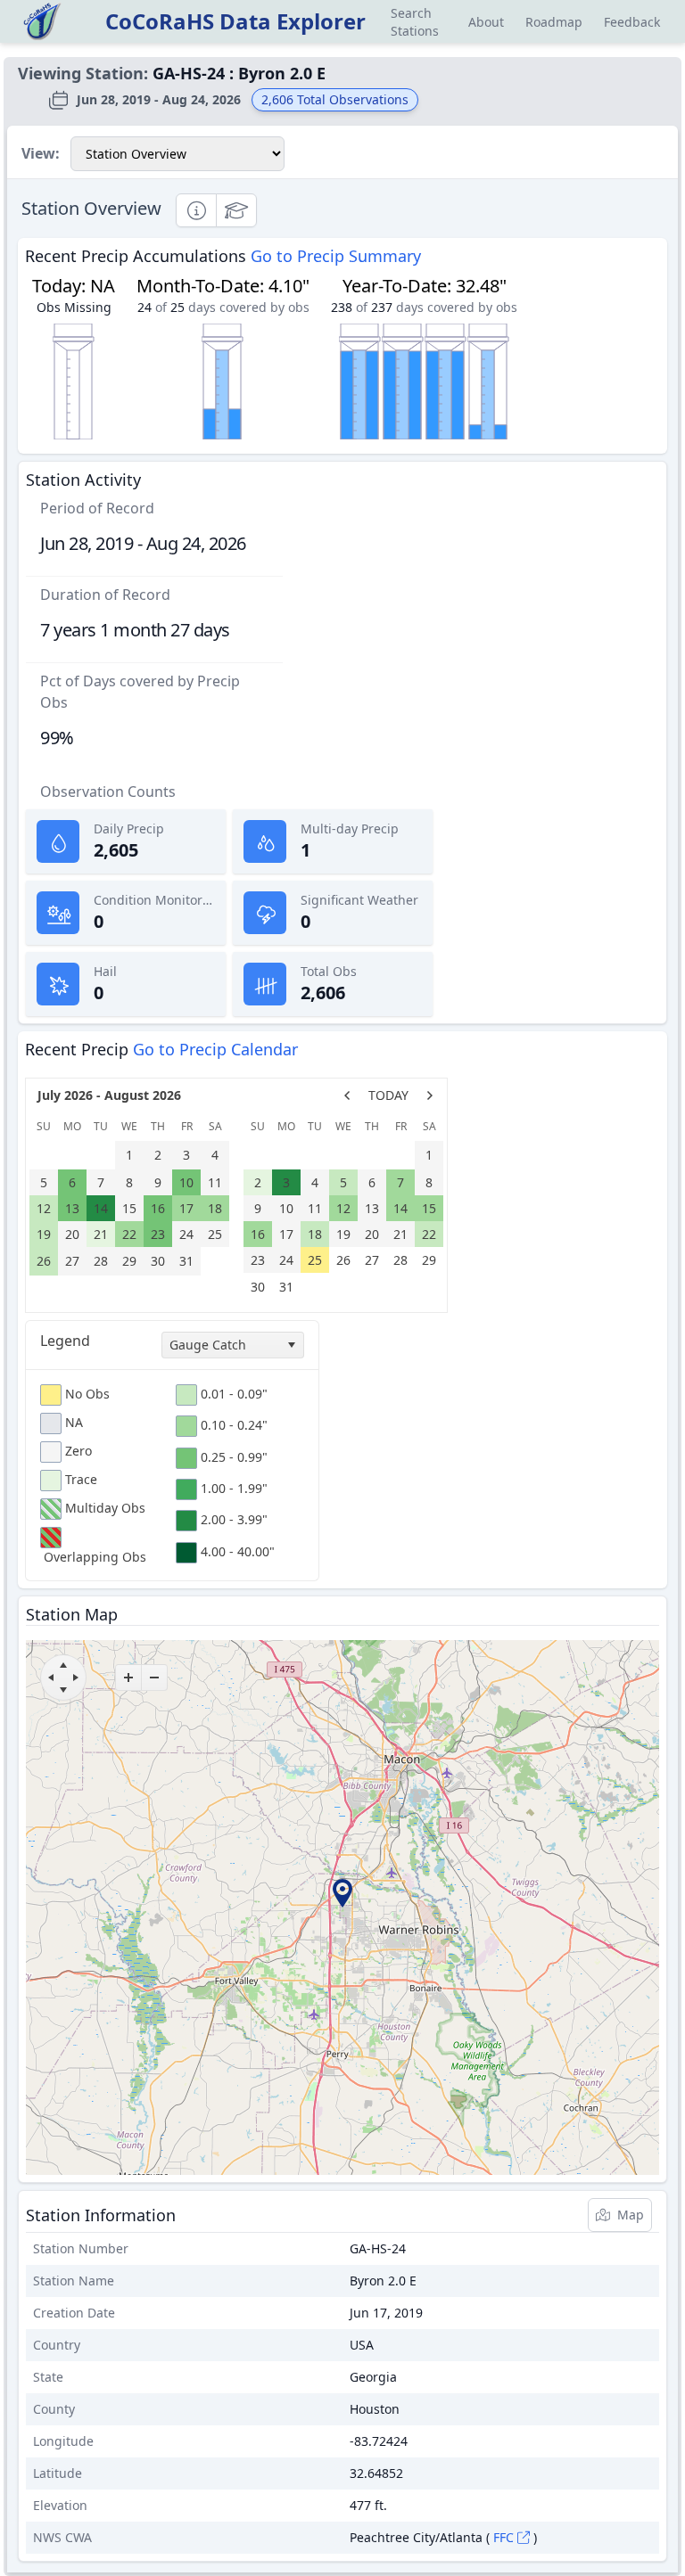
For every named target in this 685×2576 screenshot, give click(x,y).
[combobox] (233, 1345)
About (486, 22)
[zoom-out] (154, 1678)
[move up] (63, 1665)
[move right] (76, 1678)
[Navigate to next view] (430, 1095)
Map (631, 2215)
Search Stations (415, 22)
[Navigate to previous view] (347, 1095)
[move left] (51, 1678)
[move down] (63, 1690)
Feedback (632, 22)
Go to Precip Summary (336, 256)
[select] (291, 1345)
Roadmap (554, 22)
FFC (503, 2537)
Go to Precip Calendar (215, 1049)
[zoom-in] (128, 1678)
